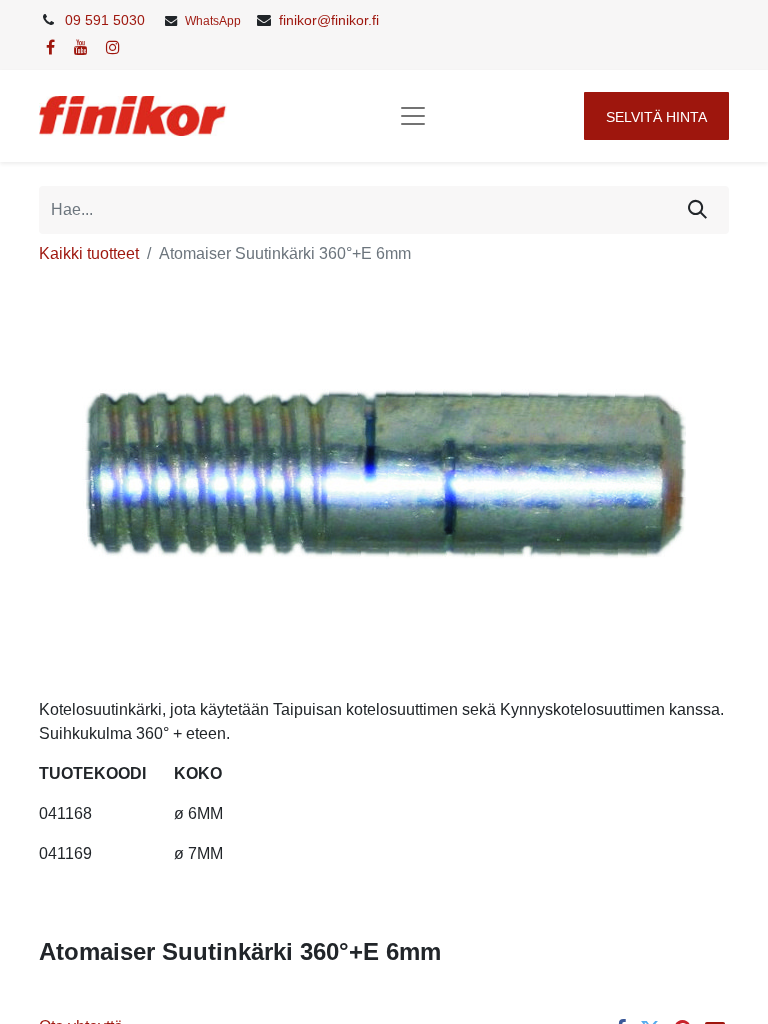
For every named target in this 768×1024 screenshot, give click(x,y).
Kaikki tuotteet (89, 253)
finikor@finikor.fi (329, 20)
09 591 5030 (105, 20)
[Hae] (697, 210)
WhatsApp (213, 21)
